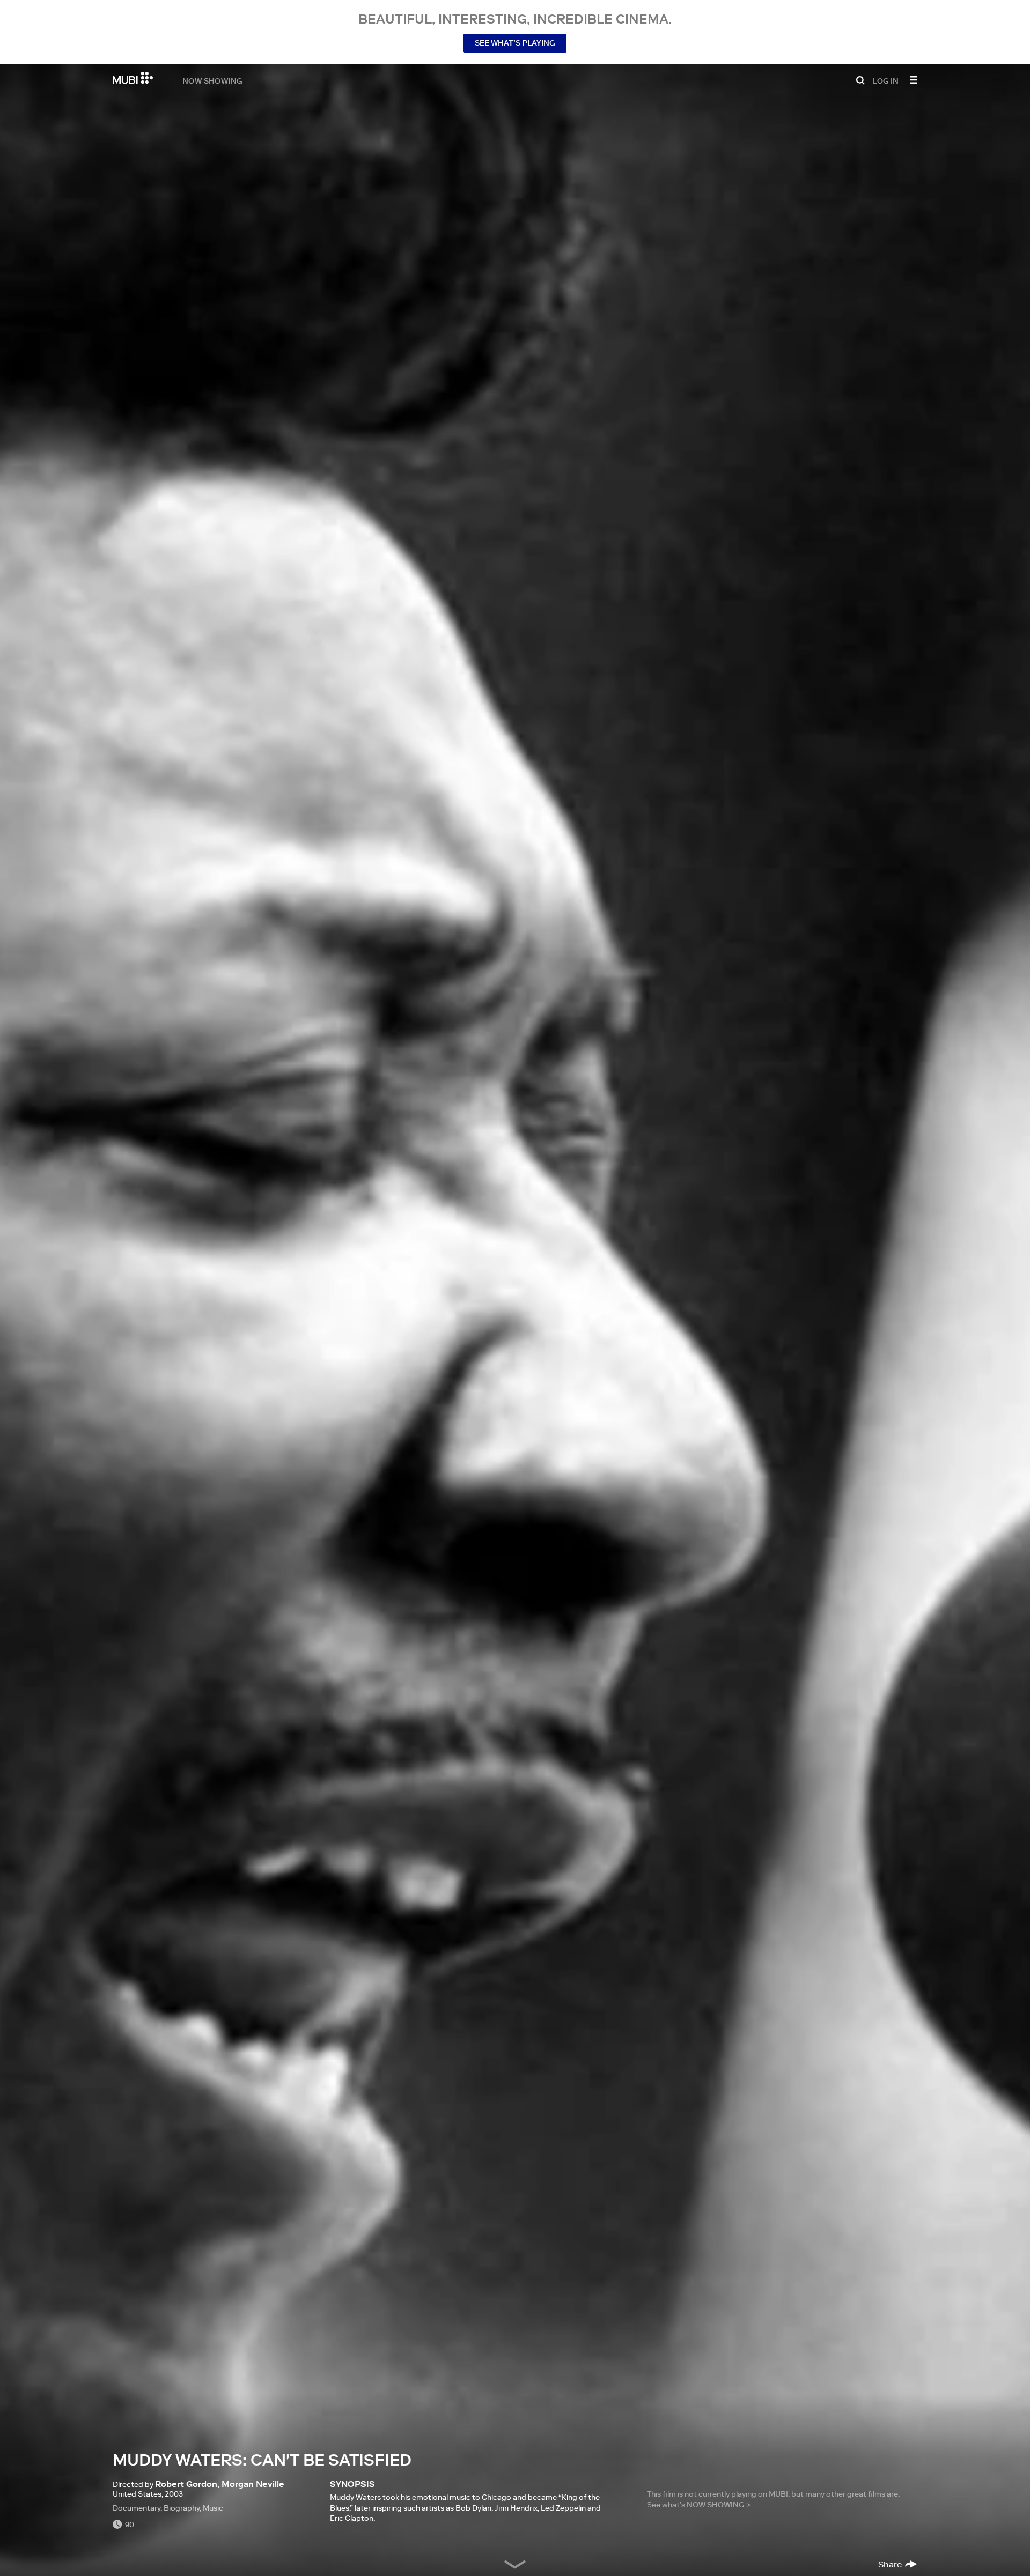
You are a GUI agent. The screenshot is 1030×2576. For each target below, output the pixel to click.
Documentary (137, 2508)
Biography (182, 2508)
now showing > (719, 2505)
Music (213, 2508)
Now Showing (212, 80)
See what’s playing (515, 43)
